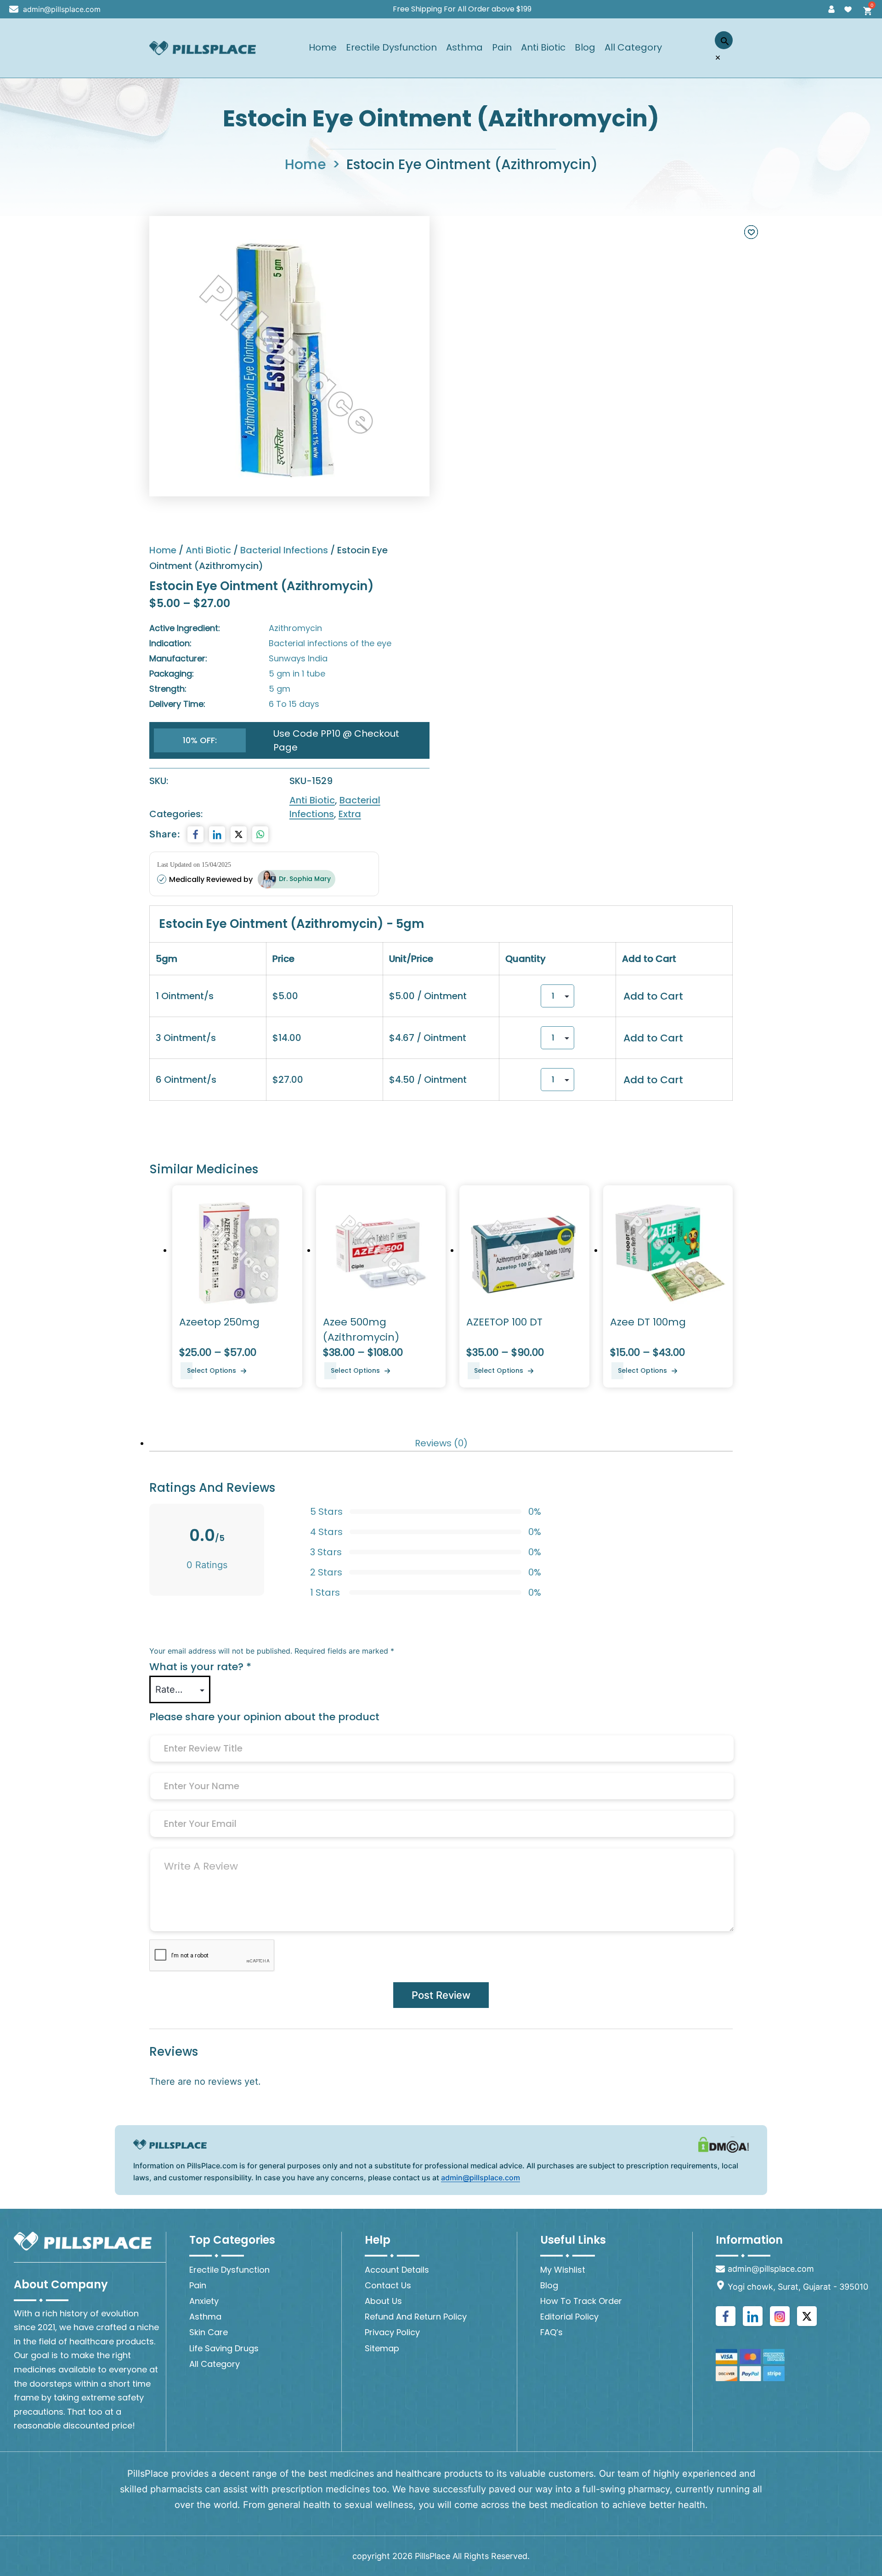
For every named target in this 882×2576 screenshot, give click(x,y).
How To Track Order (581, 2301)
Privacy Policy (392, 2332)
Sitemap (382, 2348)
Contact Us (388, 2285)
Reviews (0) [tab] (441, 1443)
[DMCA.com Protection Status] (724, 2144)
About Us (383, 2301)
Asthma (464, 48)
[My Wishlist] (848, 9)
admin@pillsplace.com (62, 9)
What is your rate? (200, 1667)
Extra (350, 814)
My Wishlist (563, 2270)
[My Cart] (865, 9)
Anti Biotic (543, 48)
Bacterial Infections (284, 550)
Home (323, 48)
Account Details (397, 2270)
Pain (502, 48)
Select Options (212, 1370)
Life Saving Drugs (224, 2348)
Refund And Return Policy (416, 2317)
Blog (585, 48)
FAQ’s (551, 2332)
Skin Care (209, 2332)
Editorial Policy (569, 2317)
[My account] (831, 9)
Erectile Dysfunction (391, 48)
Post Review (441, 1995)
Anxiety (204, 2301)
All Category (633, 48)
